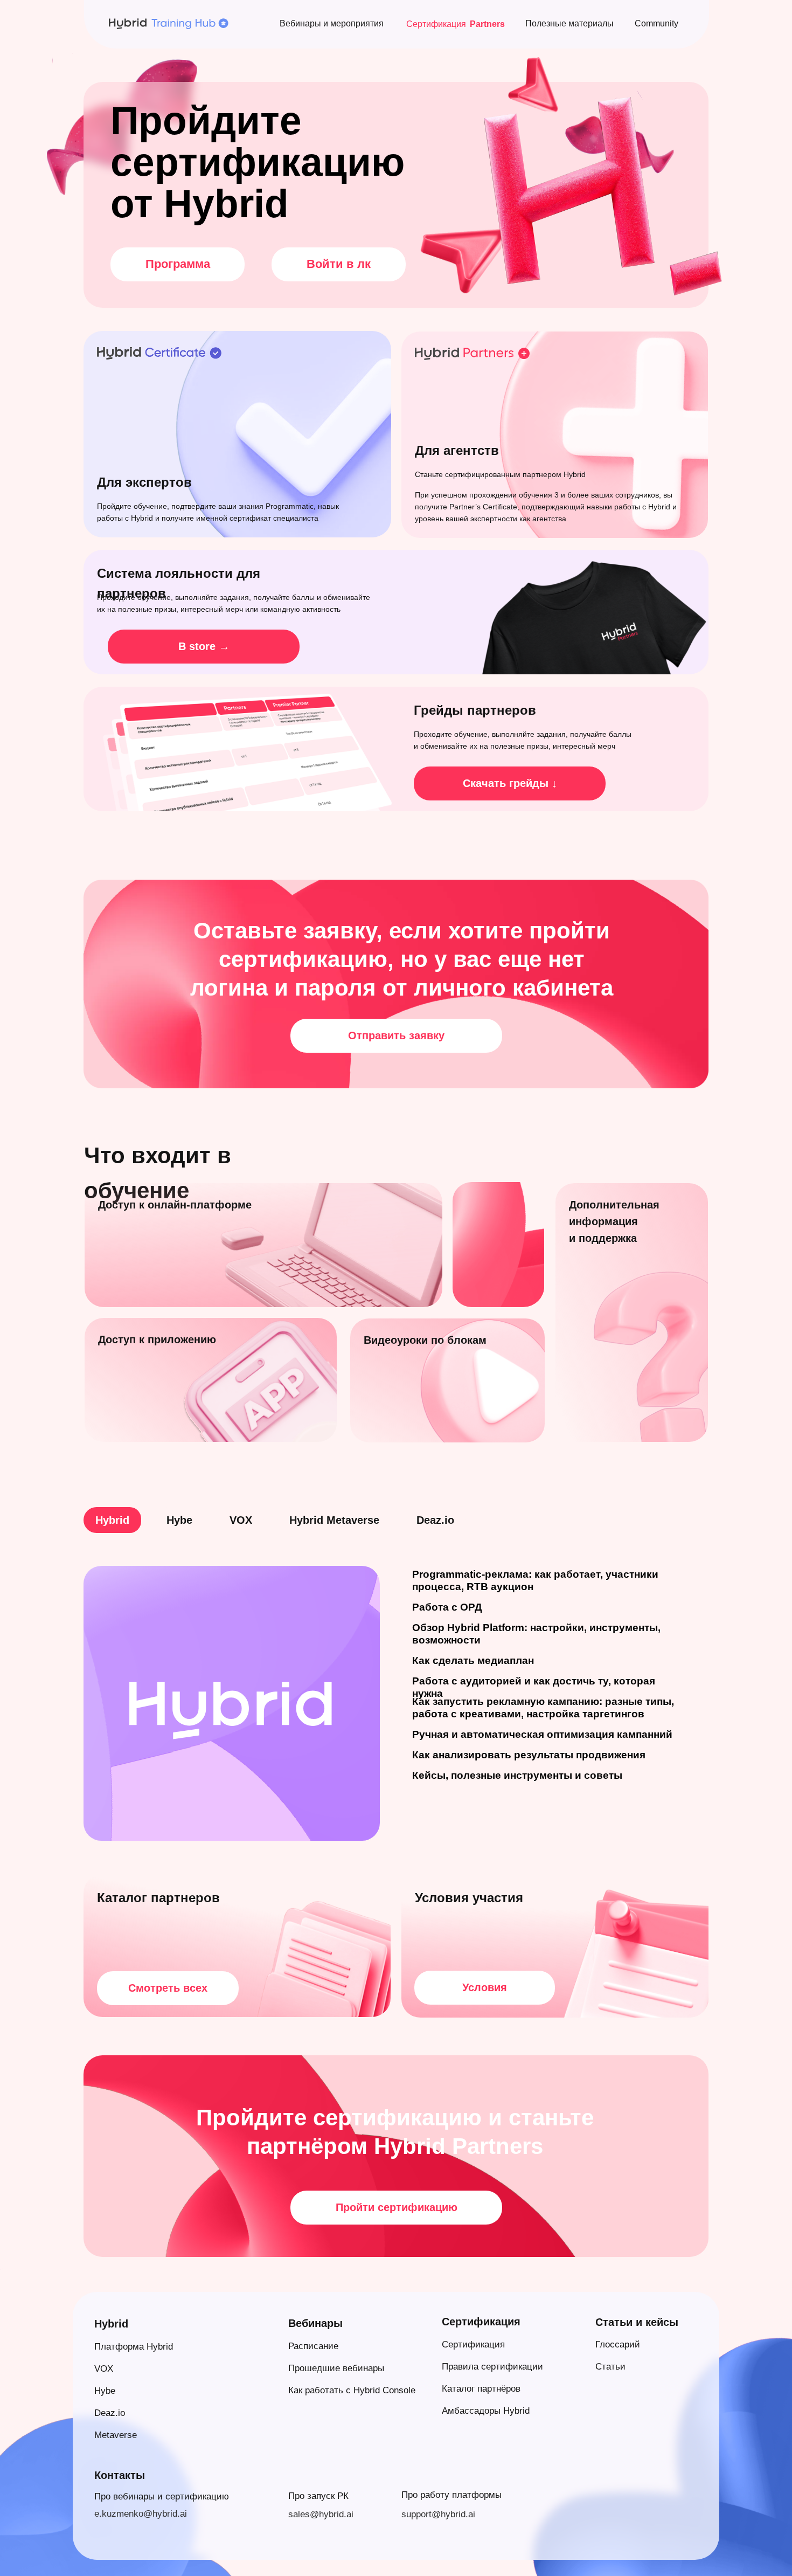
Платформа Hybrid (134, 2347)
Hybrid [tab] (112, 1520)
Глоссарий (618, 2344)
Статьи (610, 2367)
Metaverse (116, 2435)
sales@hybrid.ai (321, 2514)
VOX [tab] (241, 1520)
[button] (396, 1036)
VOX (104, 2369)
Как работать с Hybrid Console (352, 2390)
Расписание (313, 2346)
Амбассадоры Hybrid (486, 2411)
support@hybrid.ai (438, 2514)
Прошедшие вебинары (336, 2368)
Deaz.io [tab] (435, 1520)
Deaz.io (110, 2413)
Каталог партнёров (481, 2389)
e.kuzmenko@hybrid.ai (141, 2514)
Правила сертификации (492, 2367)
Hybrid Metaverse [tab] (334, 1520)
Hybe (105, 2391)
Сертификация (473, 2344)
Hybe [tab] (179, 1520)
